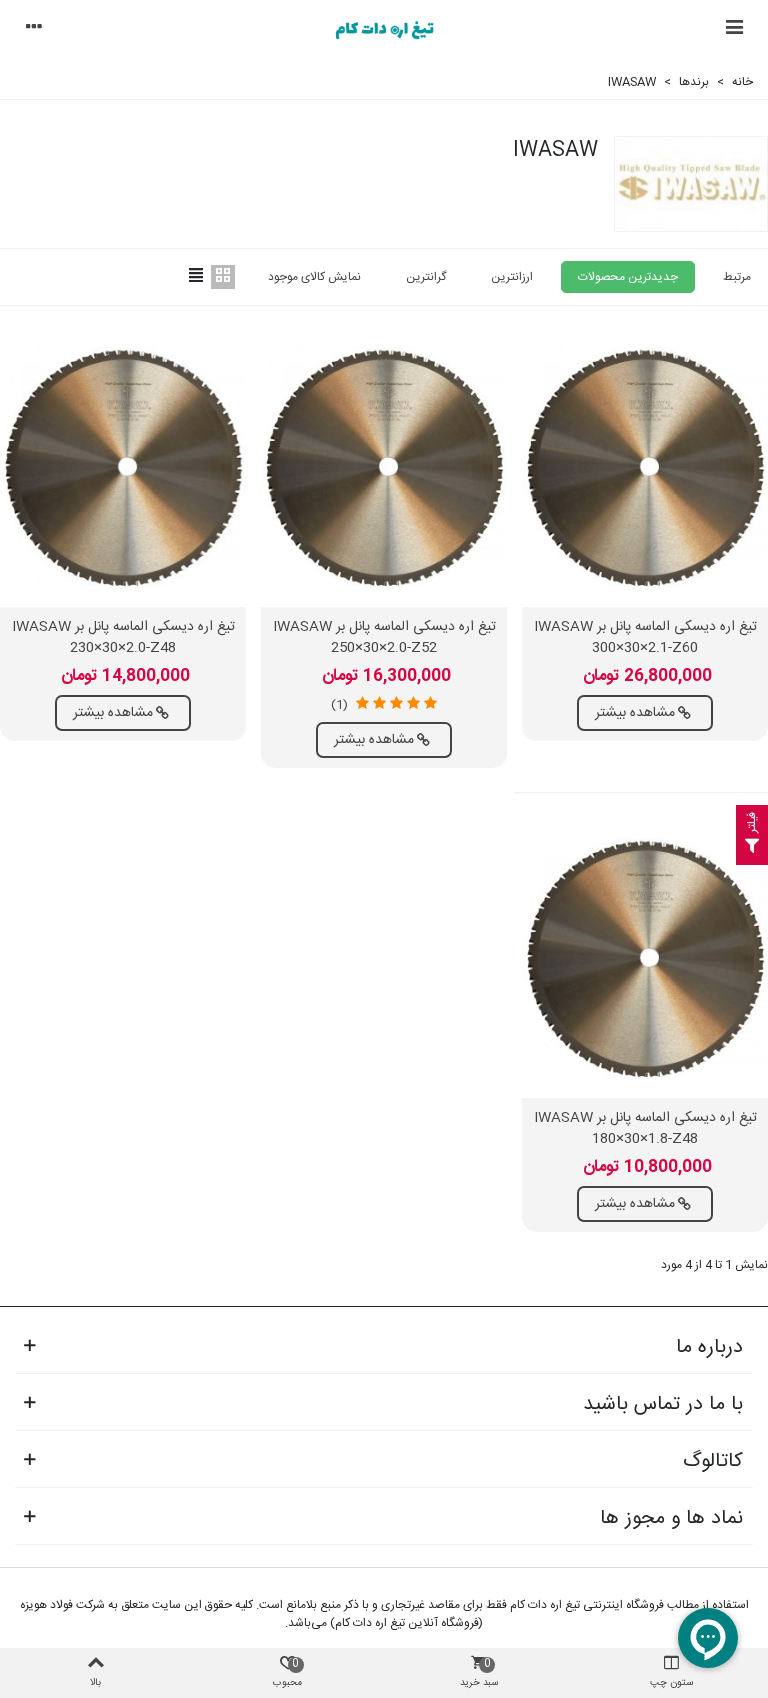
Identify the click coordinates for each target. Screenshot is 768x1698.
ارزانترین (512, 277)
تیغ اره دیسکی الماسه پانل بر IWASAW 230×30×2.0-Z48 (123, 638)
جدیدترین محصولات (628, 277)
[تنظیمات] (34, 30)
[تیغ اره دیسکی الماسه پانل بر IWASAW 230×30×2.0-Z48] (123, 466)
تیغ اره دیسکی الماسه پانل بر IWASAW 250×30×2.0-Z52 (384, 638)
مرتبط (737, 277)
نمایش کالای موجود (314, 277)
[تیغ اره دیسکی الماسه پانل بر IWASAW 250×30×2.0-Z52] (384, 466)
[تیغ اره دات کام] (384, 30)
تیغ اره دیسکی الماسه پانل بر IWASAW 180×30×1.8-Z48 (645, 1129)
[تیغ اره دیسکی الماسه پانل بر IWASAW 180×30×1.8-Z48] (645, 957)
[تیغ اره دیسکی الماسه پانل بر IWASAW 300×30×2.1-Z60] (645, 466)
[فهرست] (734, 30)
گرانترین (426, 277)
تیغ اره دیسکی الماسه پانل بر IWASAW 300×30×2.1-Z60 (645, 638)
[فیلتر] (752, 849)
